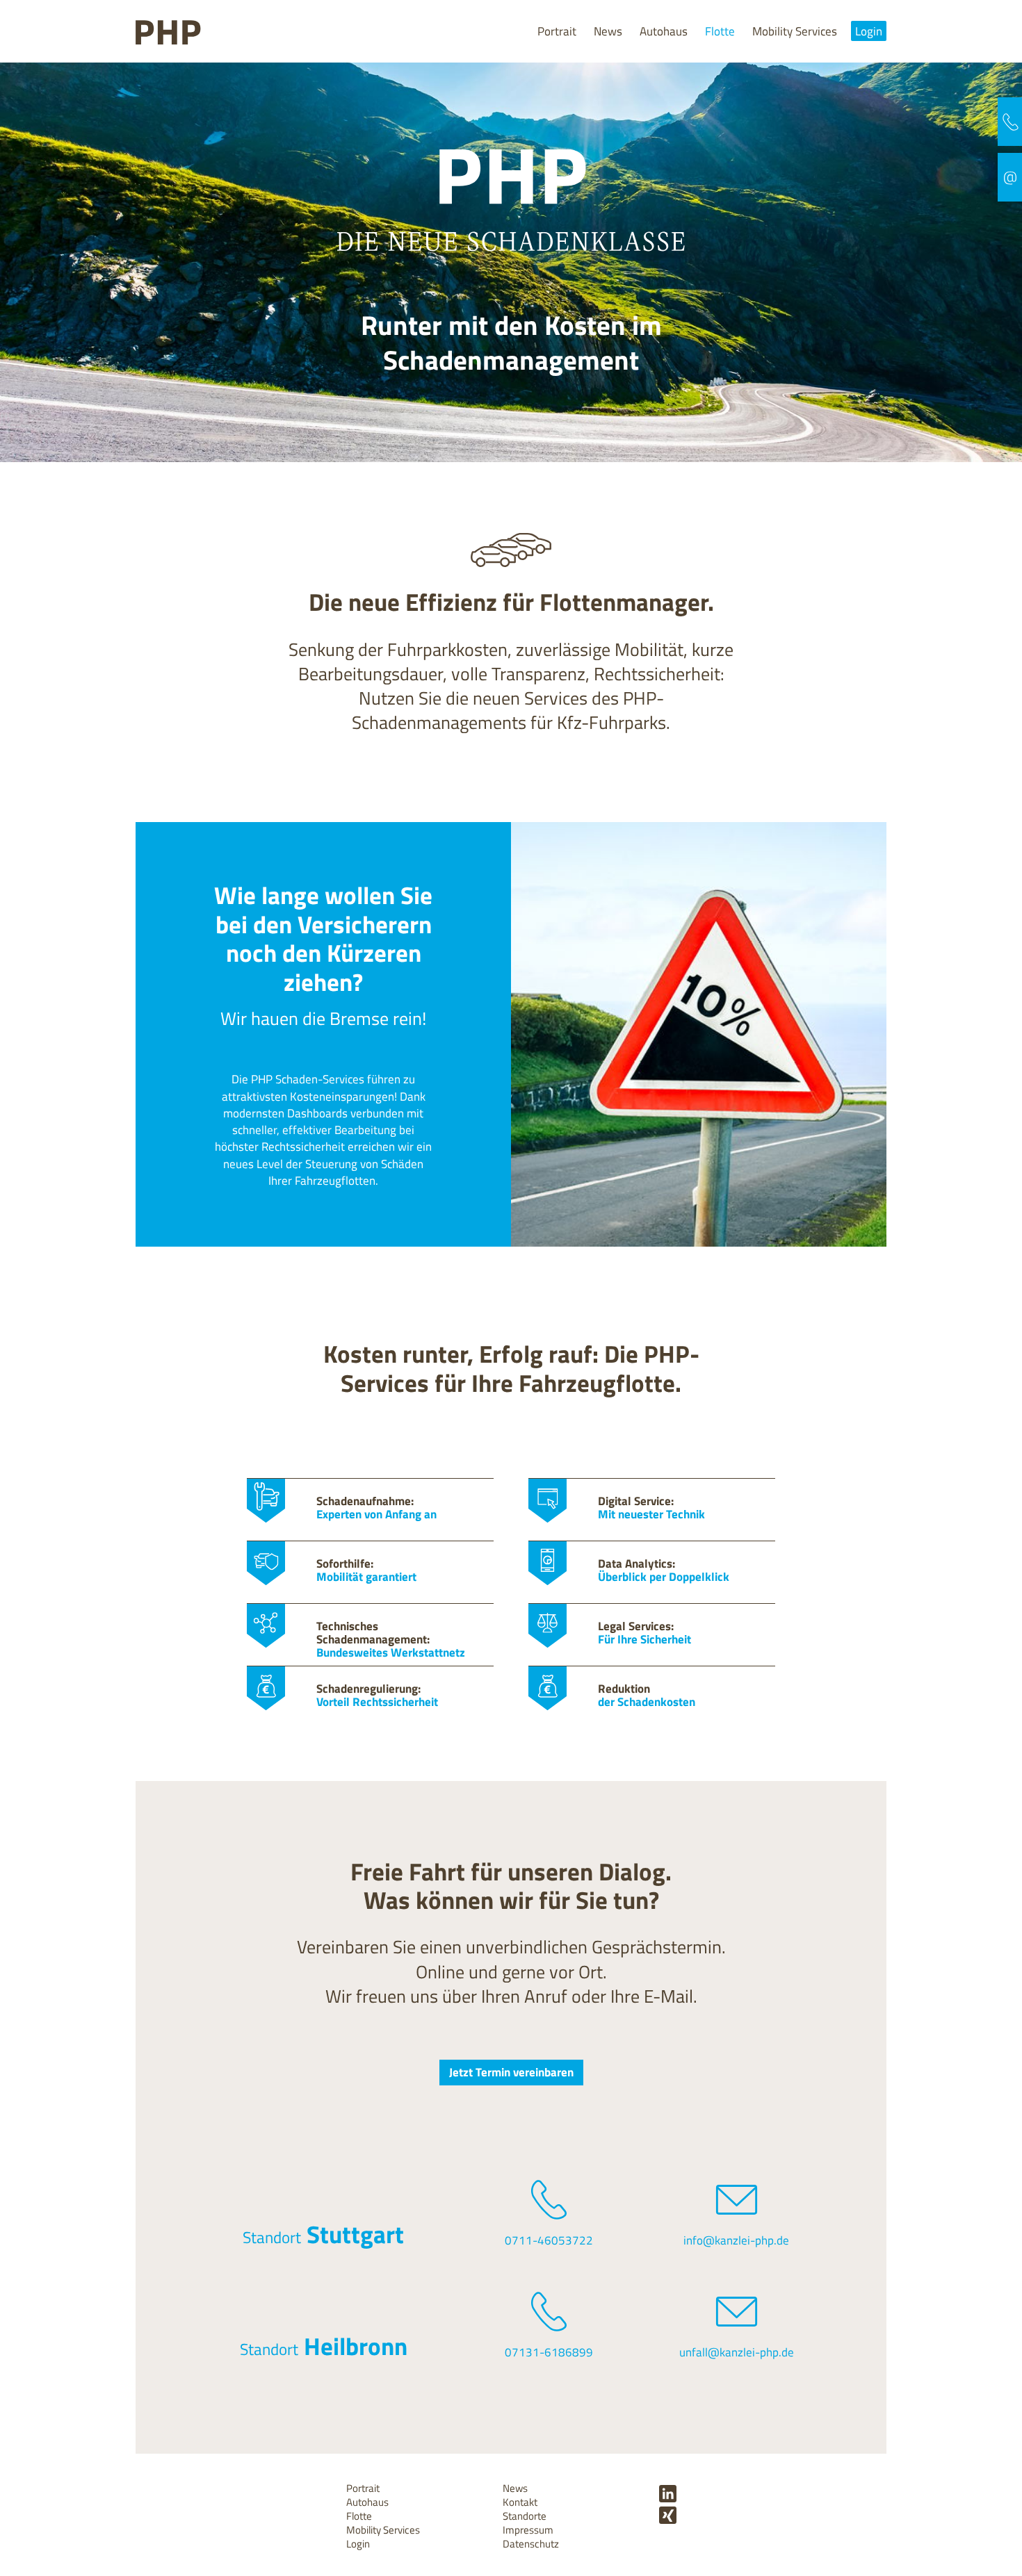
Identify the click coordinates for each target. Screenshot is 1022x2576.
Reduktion (647, 1695)
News (608, 31)
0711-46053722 (549, 2240)
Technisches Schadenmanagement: (391, 1639)
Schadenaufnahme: (376, 1507)
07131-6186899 (549, 2352)
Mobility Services (795, 31)
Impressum (528, 2530)
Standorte (525, 2516)
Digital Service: (651, 1507)
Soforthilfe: (366, 1570)
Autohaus (664, 31)
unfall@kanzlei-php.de (737, 2352)
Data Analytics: (664, 1570)
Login (869, 31)
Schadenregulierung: (377, 1695)
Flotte (720, 31)
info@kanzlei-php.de (736, 2240)
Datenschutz (531, 2544)
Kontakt (520, 2502)
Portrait (557, 31)
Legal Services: (644, 1632)
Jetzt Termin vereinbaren (511, 2072)
